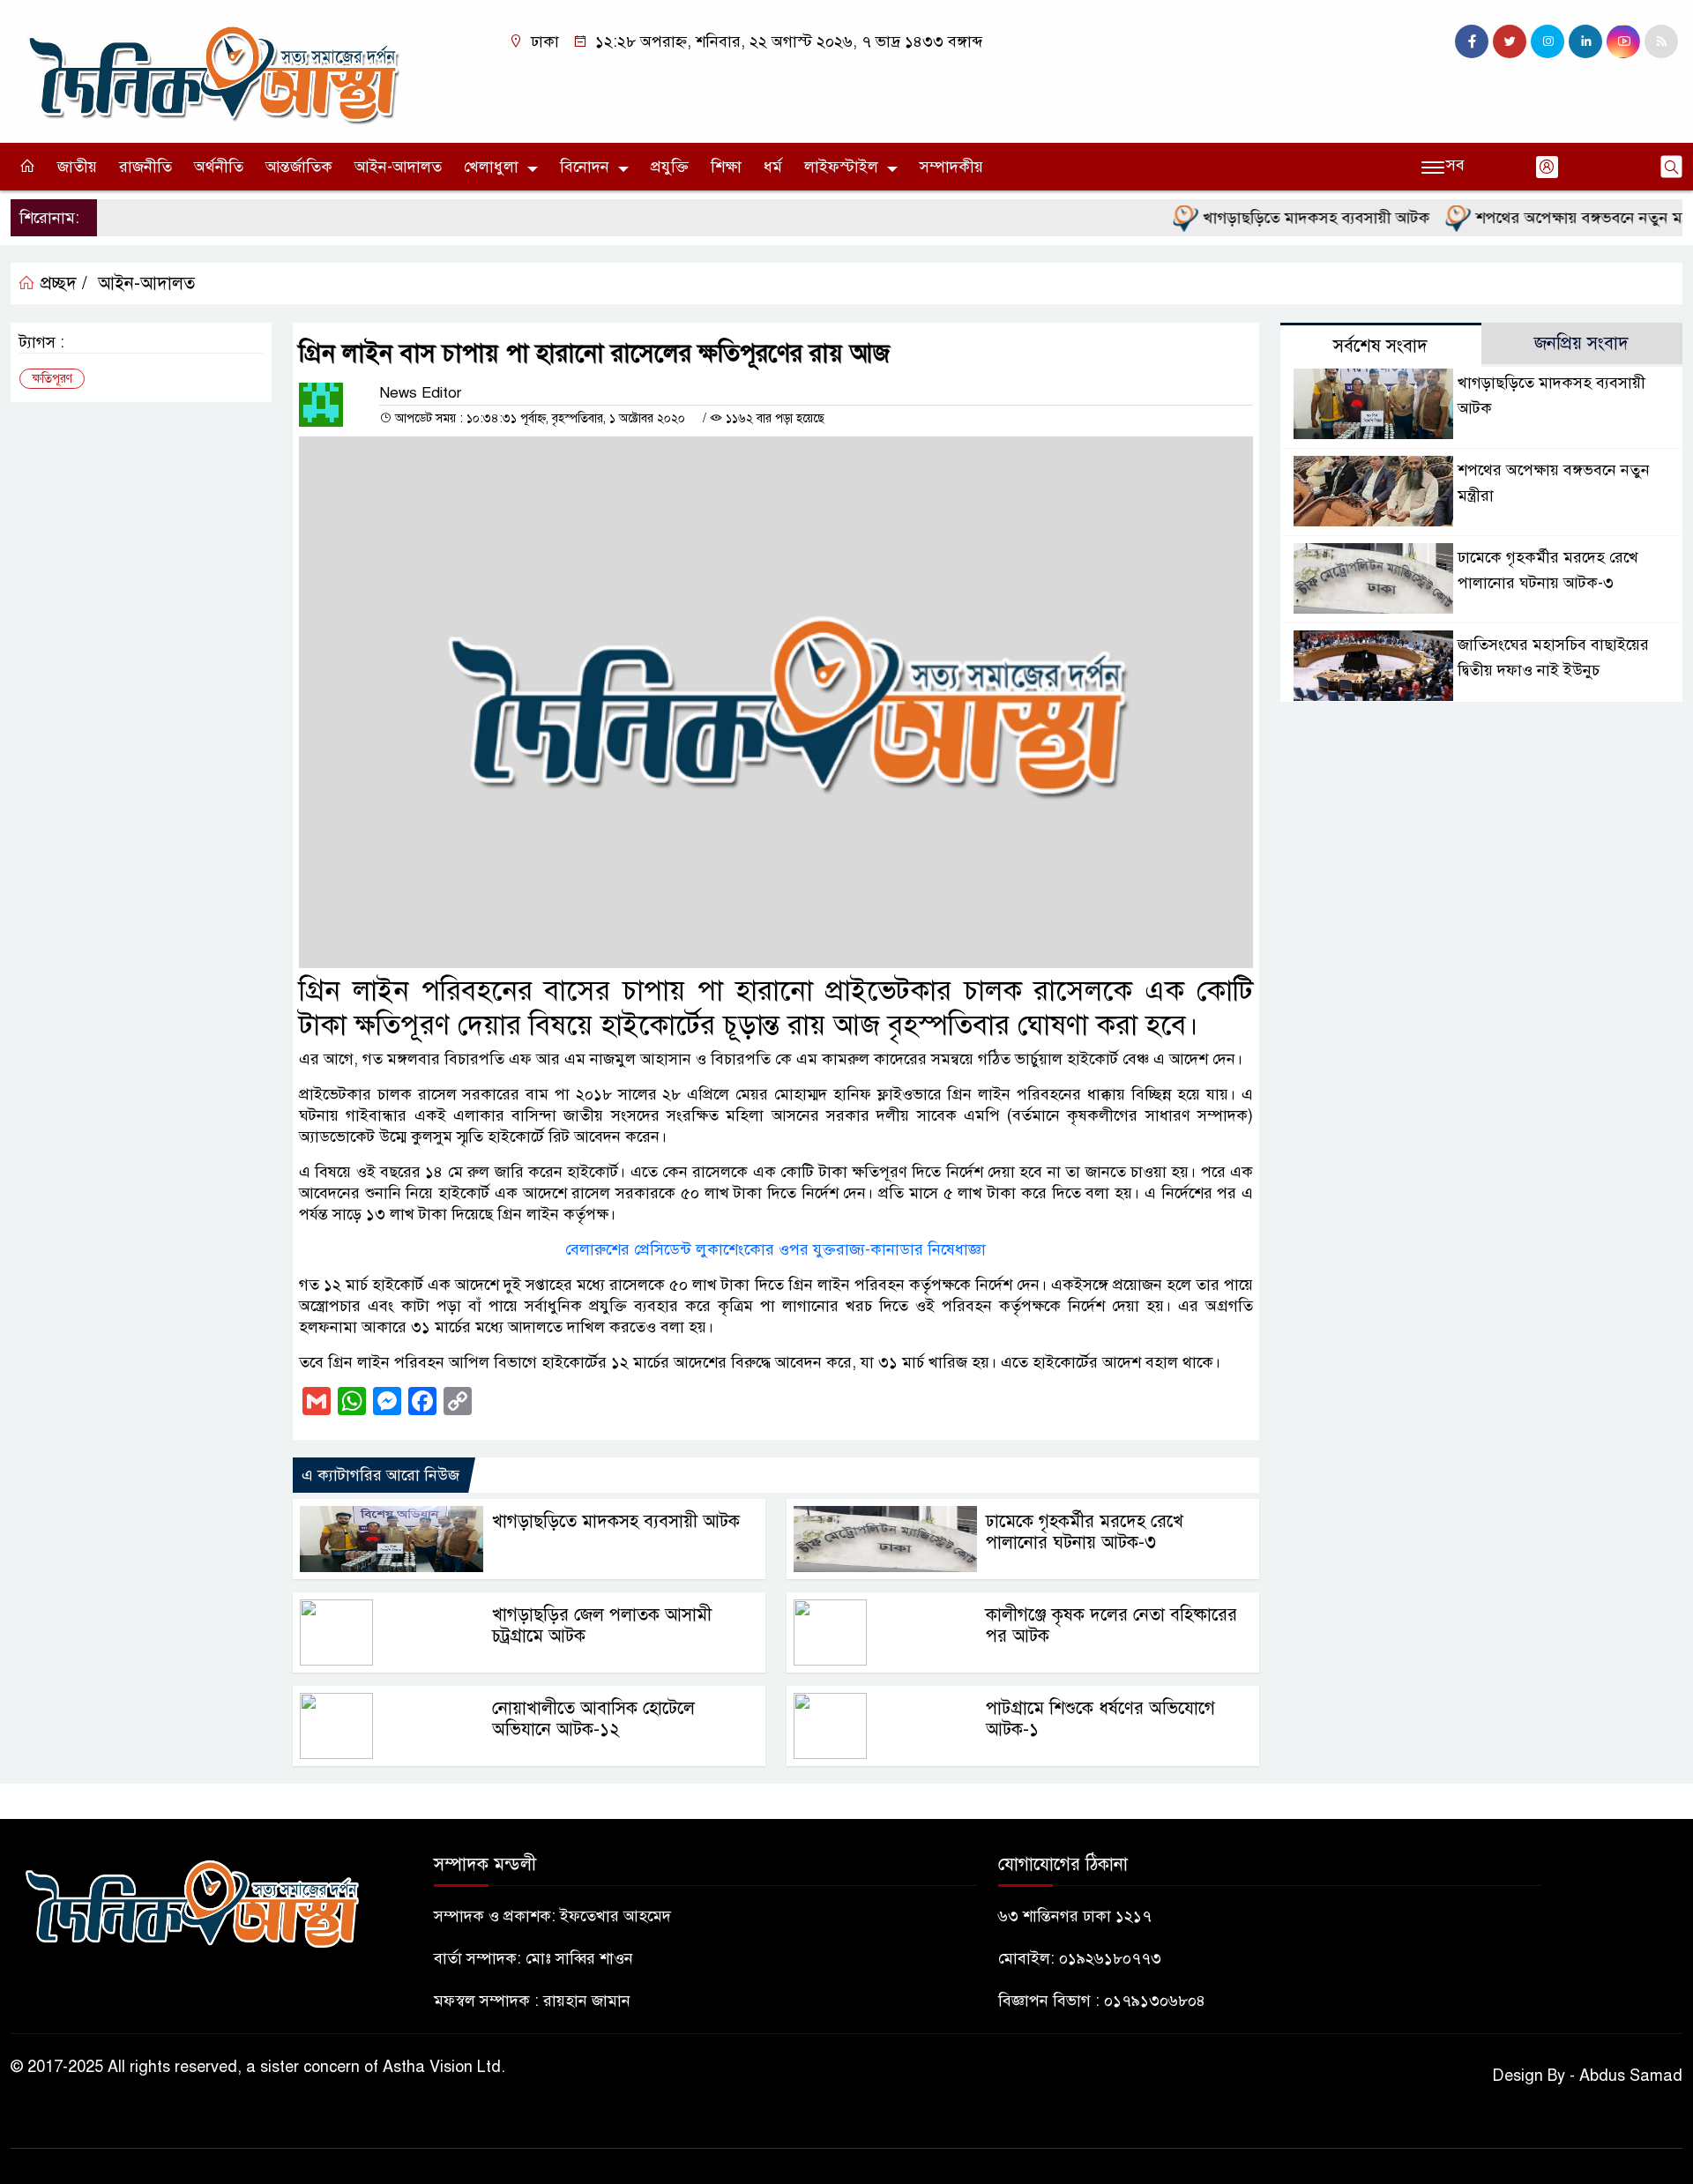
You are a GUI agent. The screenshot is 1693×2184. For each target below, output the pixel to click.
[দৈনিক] (212, 71)
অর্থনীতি (219, 167)
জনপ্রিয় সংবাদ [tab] (1581, 343)
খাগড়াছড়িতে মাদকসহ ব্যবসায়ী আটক (1275, 218)
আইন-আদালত (398, 167)
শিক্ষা (726, 167)
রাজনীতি (145, 167)
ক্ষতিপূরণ (52, 379)
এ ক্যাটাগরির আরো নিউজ (380, 1475)
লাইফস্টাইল (841, 167)
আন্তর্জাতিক (299, 167)
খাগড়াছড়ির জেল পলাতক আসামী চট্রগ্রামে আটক (602, 1625)
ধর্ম (773, 167)
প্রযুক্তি (670, 167)
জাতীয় (77, 167)
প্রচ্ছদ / (61, 283)
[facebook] (1472, 41)
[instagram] (1548, 41)
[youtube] (1623, 41)
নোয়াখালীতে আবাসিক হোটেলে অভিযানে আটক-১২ (593, 1719)
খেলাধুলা (491, 167)
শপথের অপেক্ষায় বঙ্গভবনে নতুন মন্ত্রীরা (1551, 218)
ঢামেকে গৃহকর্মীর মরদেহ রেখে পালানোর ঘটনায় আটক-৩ (1085, 1532)
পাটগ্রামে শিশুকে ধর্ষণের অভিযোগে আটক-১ (1100, 1719)
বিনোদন (585, 167)
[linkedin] (1585, 41)
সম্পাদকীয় (951, 167)
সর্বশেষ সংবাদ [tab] (1380, 346)
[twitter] (1510, 41)
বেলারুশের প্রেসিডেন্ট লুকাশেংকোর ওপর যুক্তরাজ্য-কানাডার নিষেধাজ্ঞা (776, 1249)
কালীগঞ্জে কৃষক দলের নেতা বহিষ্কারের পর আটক (1111, 1625)
